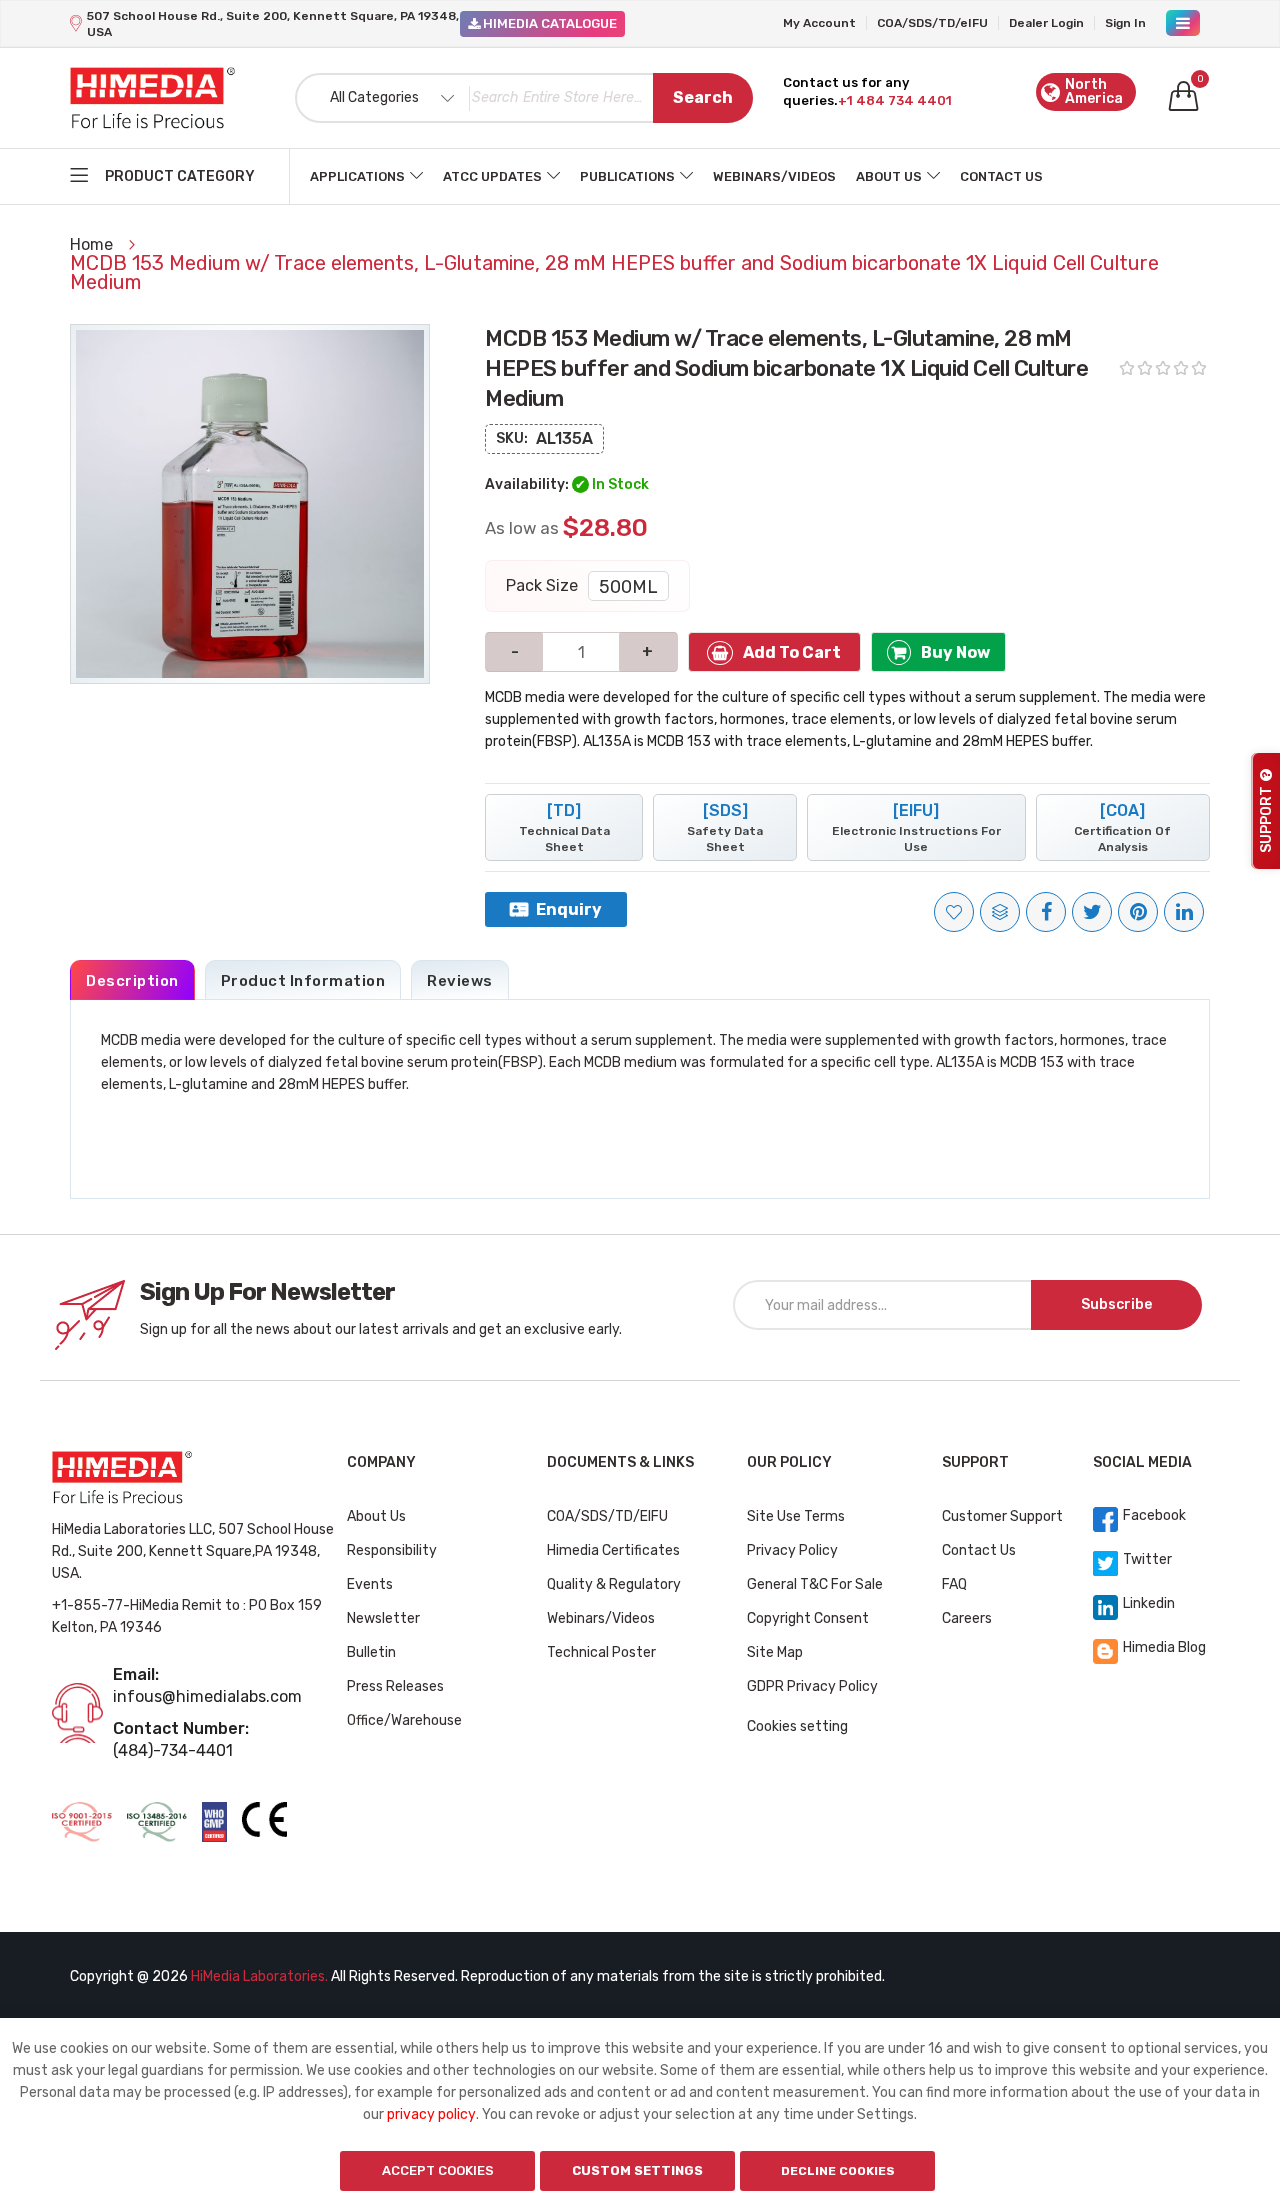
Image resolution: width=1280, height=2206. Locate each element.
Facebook (1154, 1515)
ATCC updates (492, 176)
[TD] (564, 827)
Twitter (1147, 1559)
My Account (819, 23)
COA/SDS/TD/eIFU (932, 23)
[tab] (132, 980)
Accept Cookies (438, 2170)
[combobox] (524, 98)
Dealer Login (1046, 23)
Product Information (303, 981)
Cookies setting (797, 1726)
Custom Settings (637, 2170)
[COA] (1122, 827)
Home (93, 244)
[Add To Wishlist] (954, 912)
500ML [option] (628, 587)
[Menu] (1183, 23)
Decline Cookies (838, 2171)
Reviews (460, 981)
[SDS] (725, 827)
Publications (627, 176)
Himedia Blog (1164, 1647)
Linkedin (1149, 1603)
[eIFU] (916, 827)
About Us (889, 176)
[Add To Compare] (1000, 912)
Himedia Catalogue (548, 23)
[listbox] (628, 586)
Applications (357, 176)
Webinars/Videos (774, 176)
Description (132, 981)
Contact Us (1001, 176)
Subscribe (1116, 1304)
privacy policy (431, 2114)
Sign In (1125, 23)
